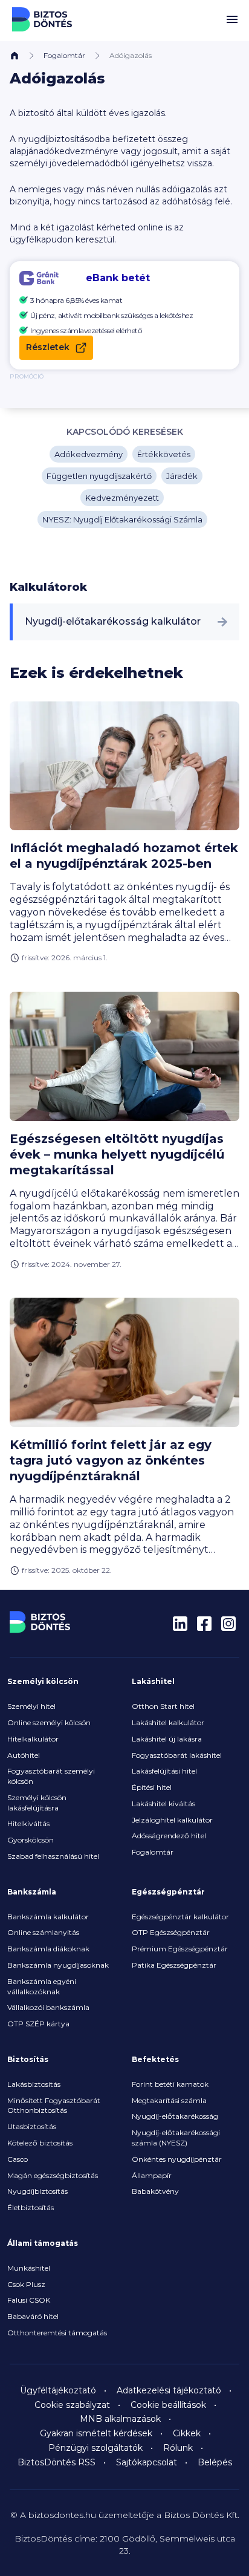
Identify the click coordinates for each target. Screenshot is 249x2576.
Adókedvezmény (89, 454)
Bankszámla (32, 1892)
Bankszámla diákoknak (48, 1949)
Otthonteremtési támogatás (57, 2333)
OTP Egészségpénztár (171, 1932)
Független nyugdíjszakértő (99, 476)
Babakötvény (155, 2191)
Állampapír (152, 2175)
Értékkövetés (164, 454)
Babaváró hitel (33, 2316)
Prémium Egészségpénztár (180, 1949)
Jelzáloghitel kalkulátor (172, 1820)
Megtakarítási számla (169, 2100)
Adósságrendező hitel (169, 1836)
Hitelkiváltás (28, 1823)
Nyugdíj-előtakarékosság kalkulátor (113, 621)
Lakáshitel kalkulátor (168, 1722)
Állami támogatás (43, 2243)
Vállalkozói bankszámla (48, 2007)
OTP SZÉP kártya (38, 2024)
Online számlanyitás (43, 1932)
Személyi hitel (31, 1706)
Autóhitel (24, 1755)
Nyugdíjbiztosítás (37, 2191)
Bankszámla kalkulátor (48, 1917)
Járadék (182, 476)
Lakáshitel (153, 1681)
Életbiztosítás (31, 2207)
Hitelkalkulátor (33, 1739)
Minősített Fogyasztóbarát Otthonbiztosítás (54, 2106)
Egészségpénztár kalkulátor (180, 1917)
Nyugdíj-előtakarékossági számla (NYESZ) (176, 2138)
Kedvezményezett (122, 498)
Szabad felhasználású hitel (53, 1856)
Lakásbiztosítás (34, 2084)
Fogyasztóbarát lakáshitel (177, 1755)
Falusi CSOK (29, 2300)
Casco (18, 2159)
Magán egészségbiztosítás (53, 2175)
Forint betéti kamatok (170, 2084)
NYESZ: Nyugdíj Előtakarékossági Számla (122, 519)
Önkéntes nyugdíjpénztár (177, 2159)
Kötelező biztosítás (40, 2143)
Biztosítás (28, 2059)
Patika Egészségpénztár (174, 1965)
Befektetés (155, 2059)
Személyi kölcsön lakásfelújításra (37, 1803)
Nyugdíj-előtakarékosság (175, 2116)
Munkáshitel (29, 2268)
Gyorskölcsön (31, 1840)
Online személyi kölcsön (49, 1722)
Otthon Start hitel (163, 1706)
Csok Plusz (26, 2284)
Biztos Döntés (42, 19)
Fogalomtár (64, 55)
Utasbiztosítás (32, 2126)
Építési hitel (152, 1787)
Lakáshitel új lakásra (167, 1739)
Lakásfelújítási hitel (164, 1771)
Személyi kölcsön (43, 1681)
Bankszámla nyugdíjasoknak (58, 1965)
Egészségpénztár (168, 1892)
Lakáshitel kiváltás (163, 1804)
